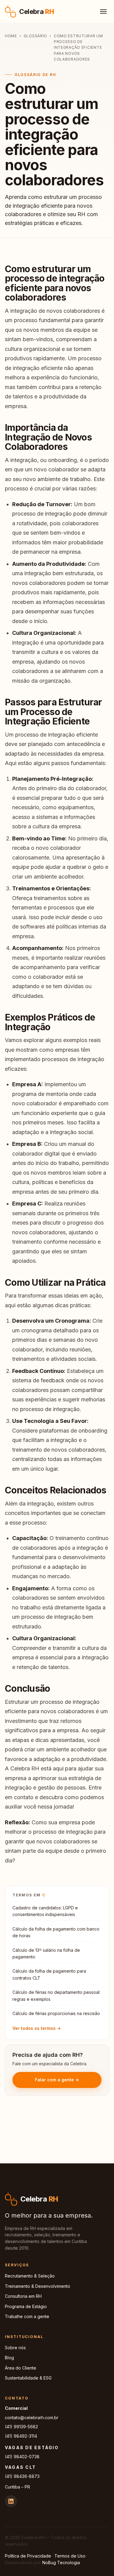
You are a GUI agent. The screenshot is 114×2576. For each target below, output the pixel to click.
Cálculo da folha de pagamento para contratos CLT (49, 1974)
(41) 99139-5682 (21, 2427)
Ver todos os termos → (37, 2028)
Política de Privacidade (28, 2556)
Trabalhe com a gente (27, 2316)
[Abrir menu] (103, 12)
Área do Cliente (21, 2368)
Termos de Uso (70, 2556)
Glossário (35, 36)
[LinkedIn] (11, 2501)
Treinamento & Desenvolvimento (38, 2286)
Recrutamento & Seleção (30, 2276)
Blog (9, 2358)
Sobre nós (15, 2348)
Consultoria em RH (23, 2296)
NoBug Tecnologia (61, 2563)
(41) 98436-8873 (22, 2476)
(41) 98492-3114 (21, 2436)
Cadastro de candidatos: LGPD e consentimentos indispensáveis (45, 1911)
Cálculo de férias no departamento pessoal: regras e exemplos (56, 1995)
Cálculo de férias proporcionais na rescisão (56, 2013)
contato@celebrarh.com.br (32, 2418)
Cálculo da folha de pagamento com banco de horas (56, 1932)
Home (11, 36)
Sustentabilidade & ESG (28, 2378)
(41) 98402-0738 (22, 2457)
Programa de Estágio (26, 2306)
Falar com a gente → (57, 2080)
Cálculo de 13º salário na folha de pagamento (46, 1953)
